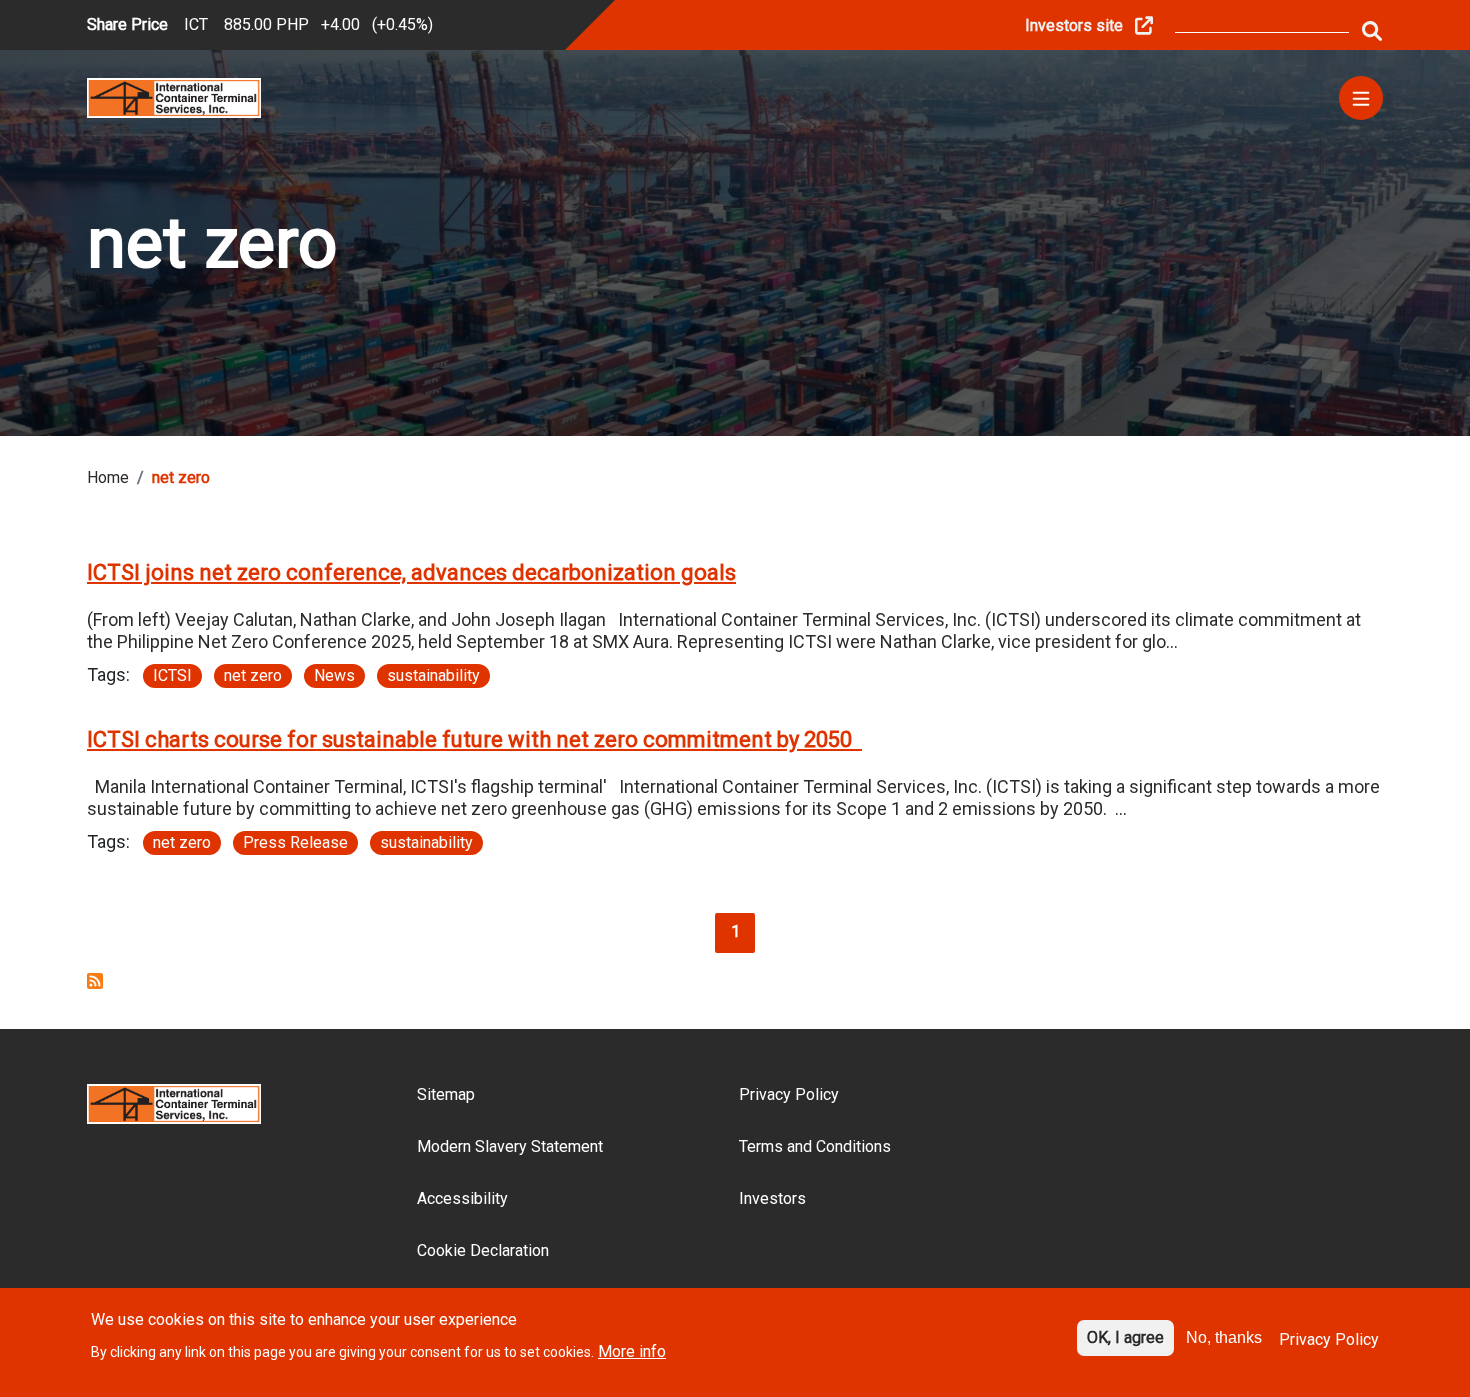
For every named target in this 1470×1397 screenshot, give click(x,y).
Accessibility (462, 1198)
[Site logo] (174, 96)
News (334, 675)
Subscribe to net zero (95, 981)
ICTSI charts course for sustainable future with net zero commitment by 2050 (474, 739)
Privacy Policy (789, 1094)
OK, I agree (1125, 1337)
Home (108, 477)
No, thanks (1224, 1337)
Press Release (295, 842)
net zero (253, 675)
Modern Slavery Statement (510, 1146)
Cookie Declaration (483, 1250)
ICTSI (172, 675)
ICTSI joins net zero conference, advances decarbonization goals (411, 572)
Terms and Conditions (815, 1146)
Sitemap (446, 1094)
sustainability (433, 675)
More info (632, 1350)
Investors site (1074, 25)
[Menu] (1361, 98)
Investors (772, 1198)
